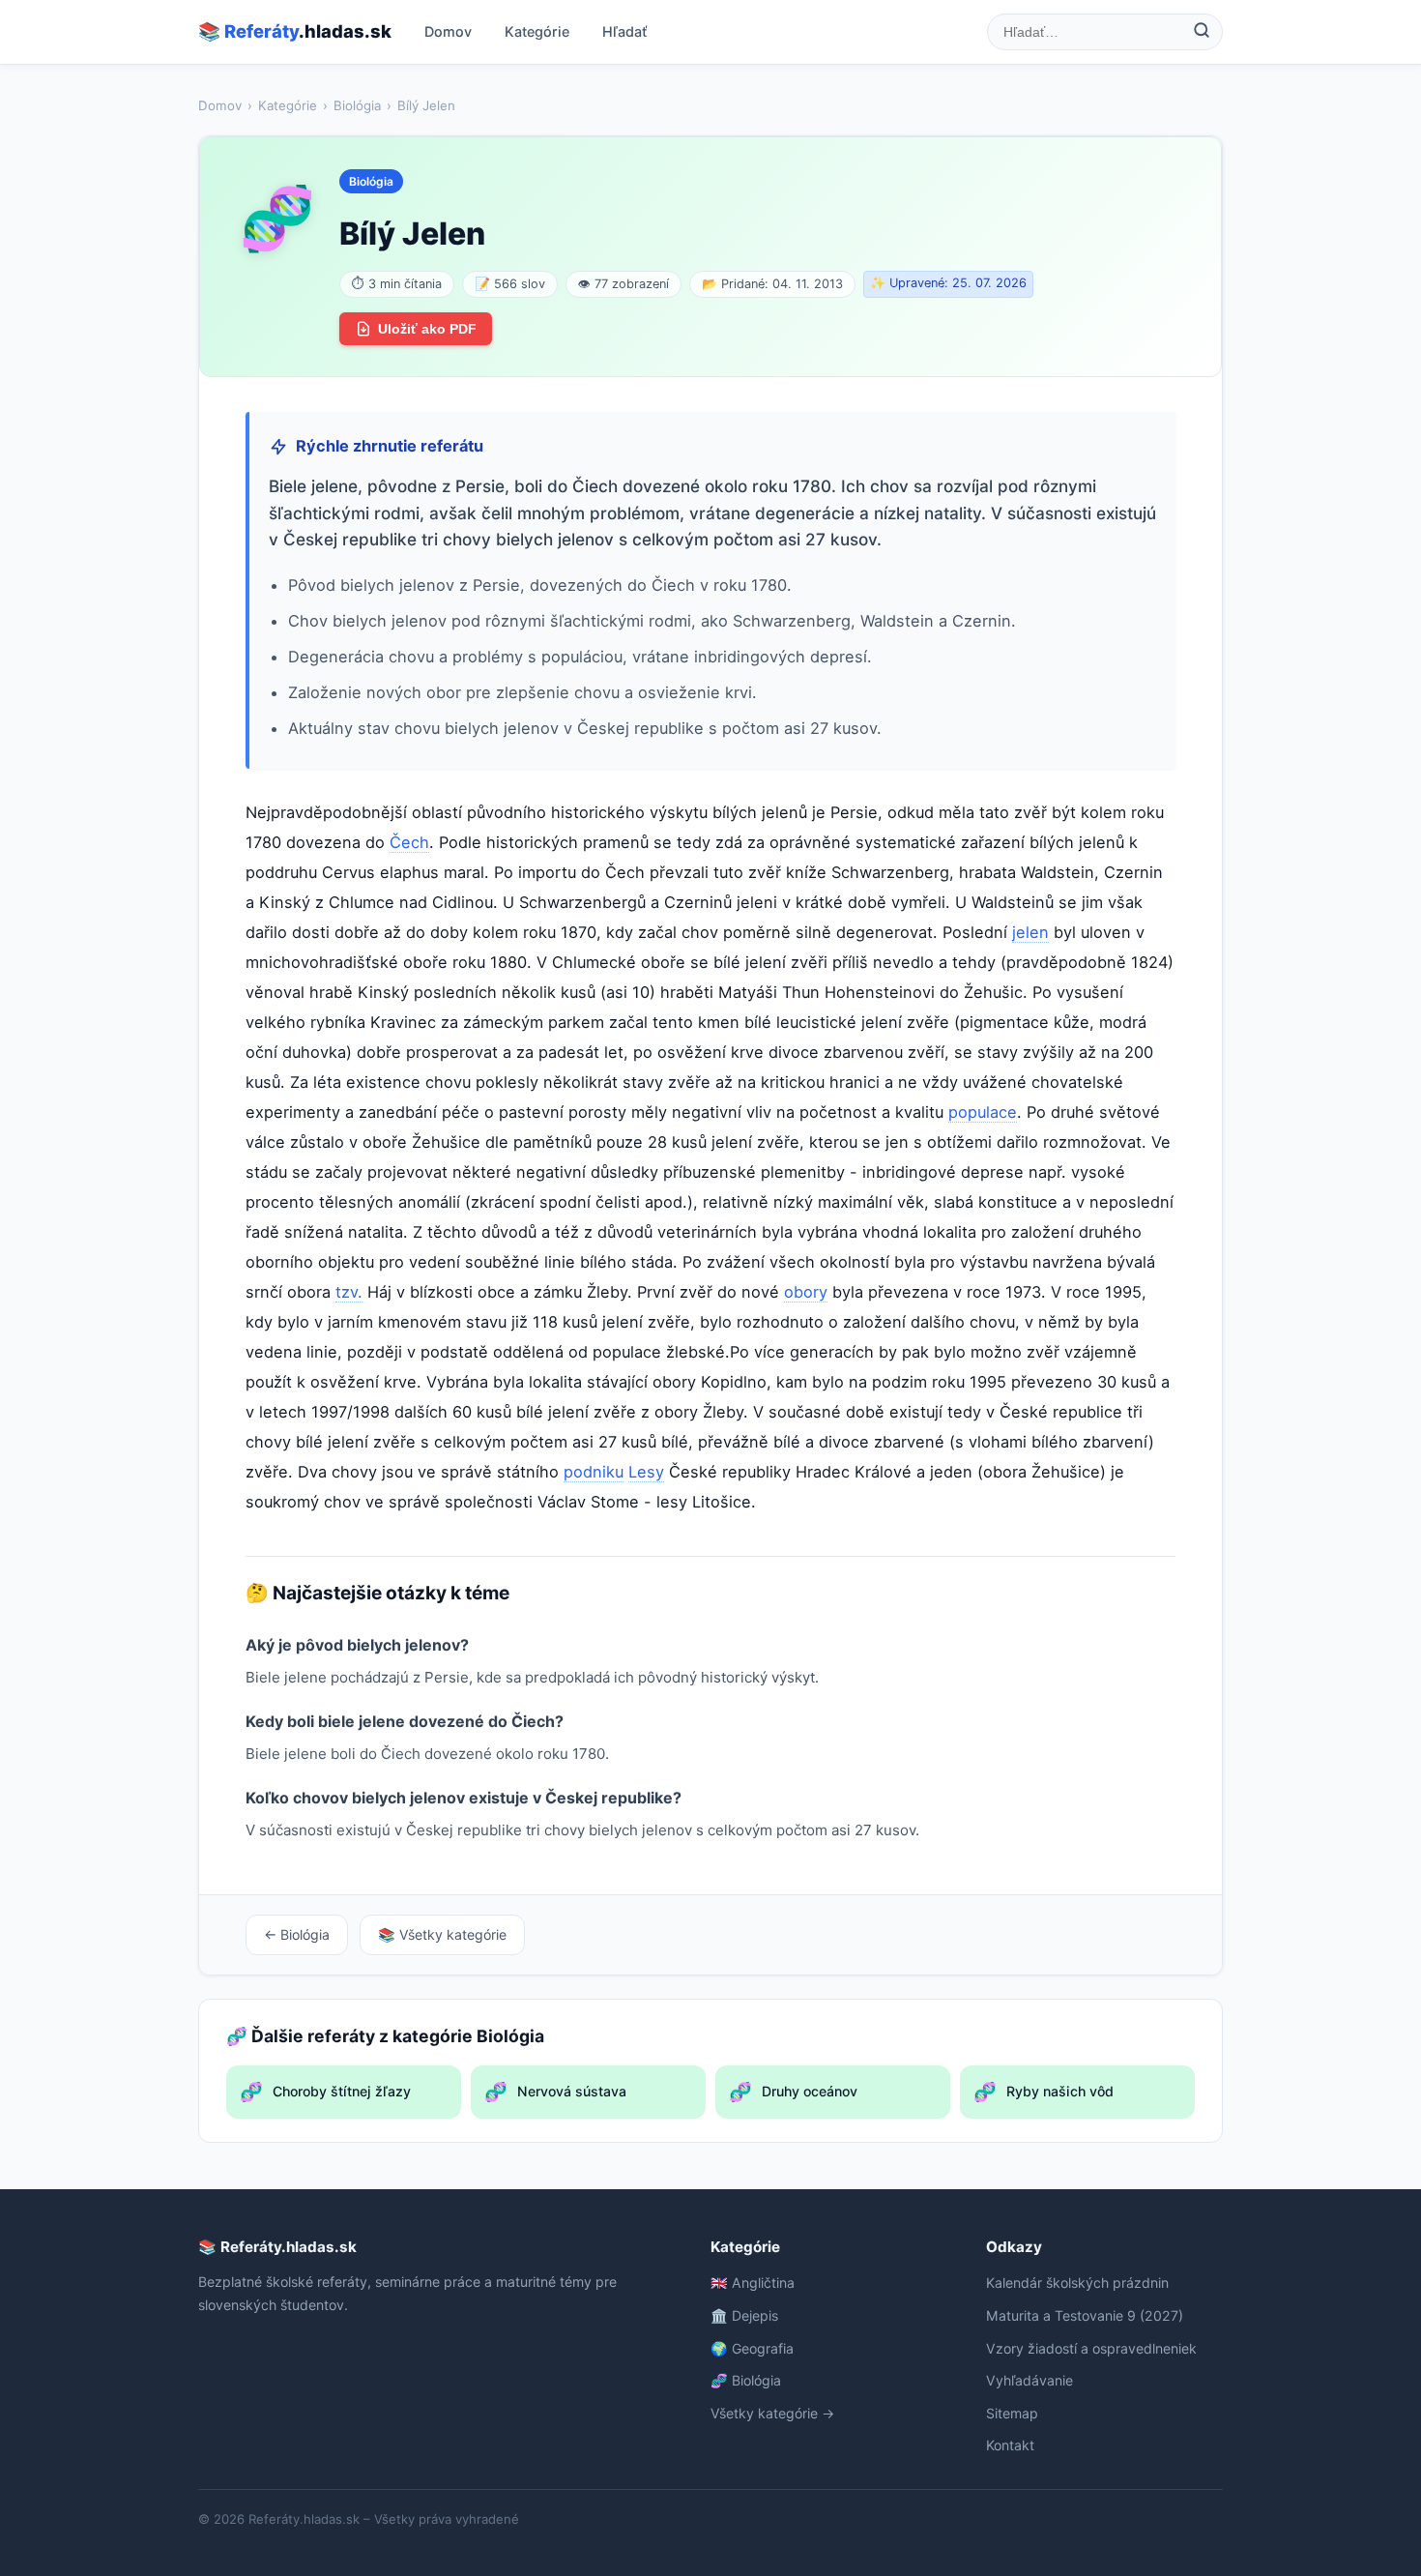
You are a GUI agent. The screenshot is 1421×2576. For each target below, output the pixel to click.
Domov (448, 31)
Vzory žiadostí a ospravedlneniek (1091, 2348)
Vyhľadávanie (1029, 2380)
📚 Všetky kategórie (442, 1934)
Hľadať (625, 31)
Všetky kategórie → (772, 2413)
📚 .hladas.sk (295, 31)
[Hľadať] (1202, 32)
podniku (594, 1472)
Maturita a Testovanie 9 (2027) (1085, 2315)
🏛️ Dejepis (744, 2315)
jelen (1030, 932)
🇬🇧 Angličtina (753, 2283)
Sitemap (1012, 2413)
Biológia (357, 105)
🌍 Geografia (752, 2348)
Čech (409, 842)
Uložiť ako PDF (427, 329)
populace (983, 1112)
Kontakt (1010, 2445)
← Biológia (297, 1934)
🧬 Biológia (746, 2380)
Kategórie (537, 31)
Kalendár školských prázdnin (1077, 2283)
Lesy (646, 1472)
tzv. (349, 1292)
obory (806, 1292)
